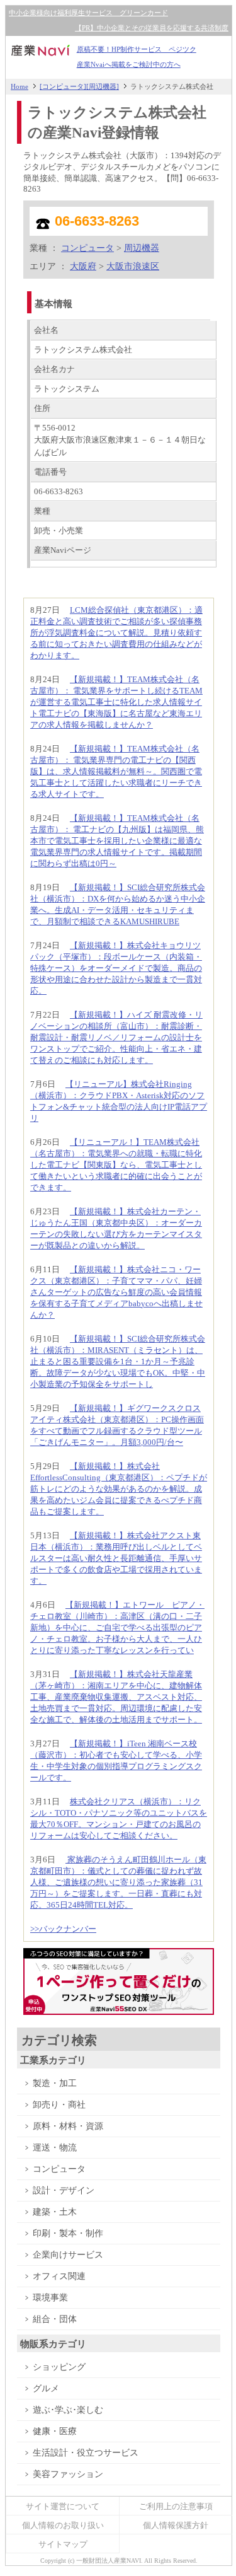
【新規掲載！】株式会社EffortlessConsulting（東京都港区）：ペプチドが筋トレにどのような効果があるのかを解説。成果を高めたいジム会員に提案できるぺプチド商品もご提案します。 (119, 1489)
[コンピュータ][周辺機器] (79, 86)
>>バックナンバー (63, 1929)
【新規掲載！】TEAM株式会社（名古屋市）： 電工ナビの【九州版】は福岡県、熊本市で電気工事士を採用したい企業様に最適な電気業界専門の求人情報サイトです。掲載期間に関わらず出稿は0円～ (117, 841)
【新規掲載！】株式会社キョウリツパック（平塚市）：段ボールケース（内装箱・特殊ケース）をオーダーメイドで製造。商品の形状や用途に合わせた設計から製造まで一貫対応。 (116, 968)
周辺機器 (142, 248)
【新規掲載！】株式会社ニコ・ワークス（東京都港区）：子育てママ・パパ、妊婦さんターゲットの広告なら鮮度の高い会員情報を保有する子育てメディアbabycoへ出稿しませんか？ (116, 1292)
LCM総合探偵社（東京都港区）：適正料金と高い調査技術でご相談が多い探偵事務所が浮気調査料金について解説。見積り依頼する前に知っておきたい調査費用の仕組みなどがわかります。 (116, 633)
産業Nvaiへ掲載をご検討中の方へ (129, 65)
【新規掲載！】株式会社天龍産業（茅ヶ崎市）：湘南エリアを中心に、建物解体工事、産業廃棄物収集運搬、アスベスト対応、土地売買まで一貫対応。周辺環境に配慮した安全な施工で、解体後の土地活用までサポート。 (116, 1697)
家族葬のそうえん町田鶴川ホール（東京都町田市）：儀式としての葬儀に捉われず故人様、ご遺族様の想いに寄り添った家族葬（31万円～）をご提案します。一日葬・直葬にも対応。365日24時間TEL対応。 (118, 1882)
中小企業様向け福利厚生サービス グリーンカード (88, 13)
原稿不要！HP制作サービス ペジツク (137, 49)
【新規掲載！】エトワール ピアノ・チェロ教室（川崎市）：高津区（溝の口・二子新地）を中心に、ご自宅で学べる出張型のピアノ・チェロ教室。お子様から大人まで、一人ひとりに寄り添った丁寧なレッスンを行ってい (117, 1627)
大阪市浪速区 (133, 266)
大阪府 (83, 266)
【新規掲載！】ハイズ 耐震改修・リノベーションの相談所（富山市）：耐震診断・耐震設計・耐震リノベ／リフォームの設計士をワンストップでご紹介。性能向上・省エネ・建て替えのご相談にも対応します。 (116, 1037)
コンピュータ (87, 248)
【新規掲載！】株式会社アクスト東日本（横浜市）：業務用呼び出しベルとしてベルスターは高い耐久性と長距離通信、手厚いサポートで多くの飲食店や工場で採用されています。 (116, 1558)
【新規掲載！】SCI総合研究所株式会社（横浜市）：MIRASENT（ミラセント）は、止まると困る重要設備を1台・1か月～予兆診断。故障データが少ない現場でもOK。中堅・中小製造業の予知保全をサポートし (118, 1361)
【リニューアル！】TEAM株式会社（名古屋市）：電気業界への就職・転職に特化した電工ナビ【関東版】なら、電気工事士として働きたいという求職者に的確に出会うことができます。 (116, 1165)
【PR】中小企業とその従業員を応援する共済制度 (152, 28)
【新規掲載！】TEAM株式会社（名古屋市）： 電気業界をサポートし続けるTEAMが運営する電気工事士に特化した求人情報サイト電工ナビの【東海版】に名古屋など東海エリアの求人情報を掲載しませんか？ (116, 702)
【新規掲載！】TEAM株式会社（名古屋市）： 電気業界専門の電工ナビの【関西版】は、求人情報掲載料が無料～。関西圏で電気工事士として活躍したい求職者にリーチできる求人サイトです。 (116, 771)
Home (20, 86)
